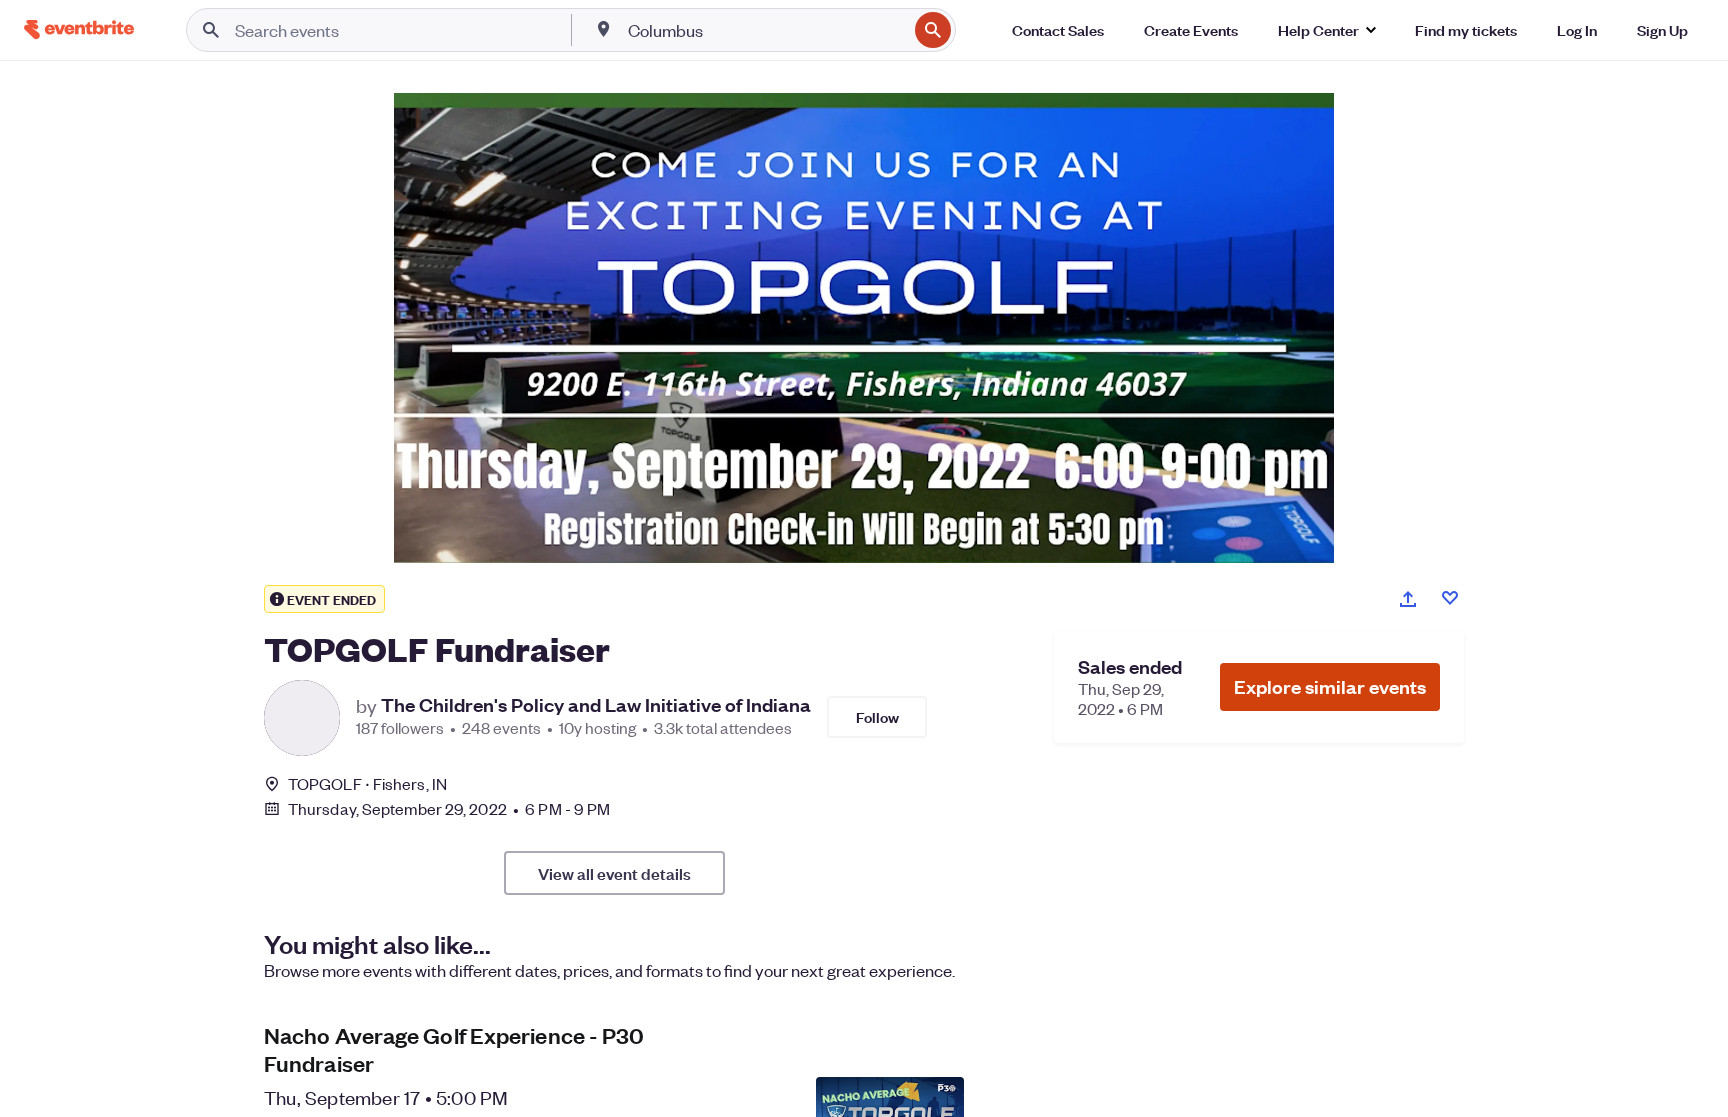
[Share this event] (1408, 599)
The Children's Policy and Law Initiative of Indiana (596, 705)
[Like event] (1450, 598)
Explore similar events (1330, 686)
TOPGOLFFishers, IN (367, 783)
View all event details (614, 873)
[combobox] (765, 30)
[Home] (79, 29)
